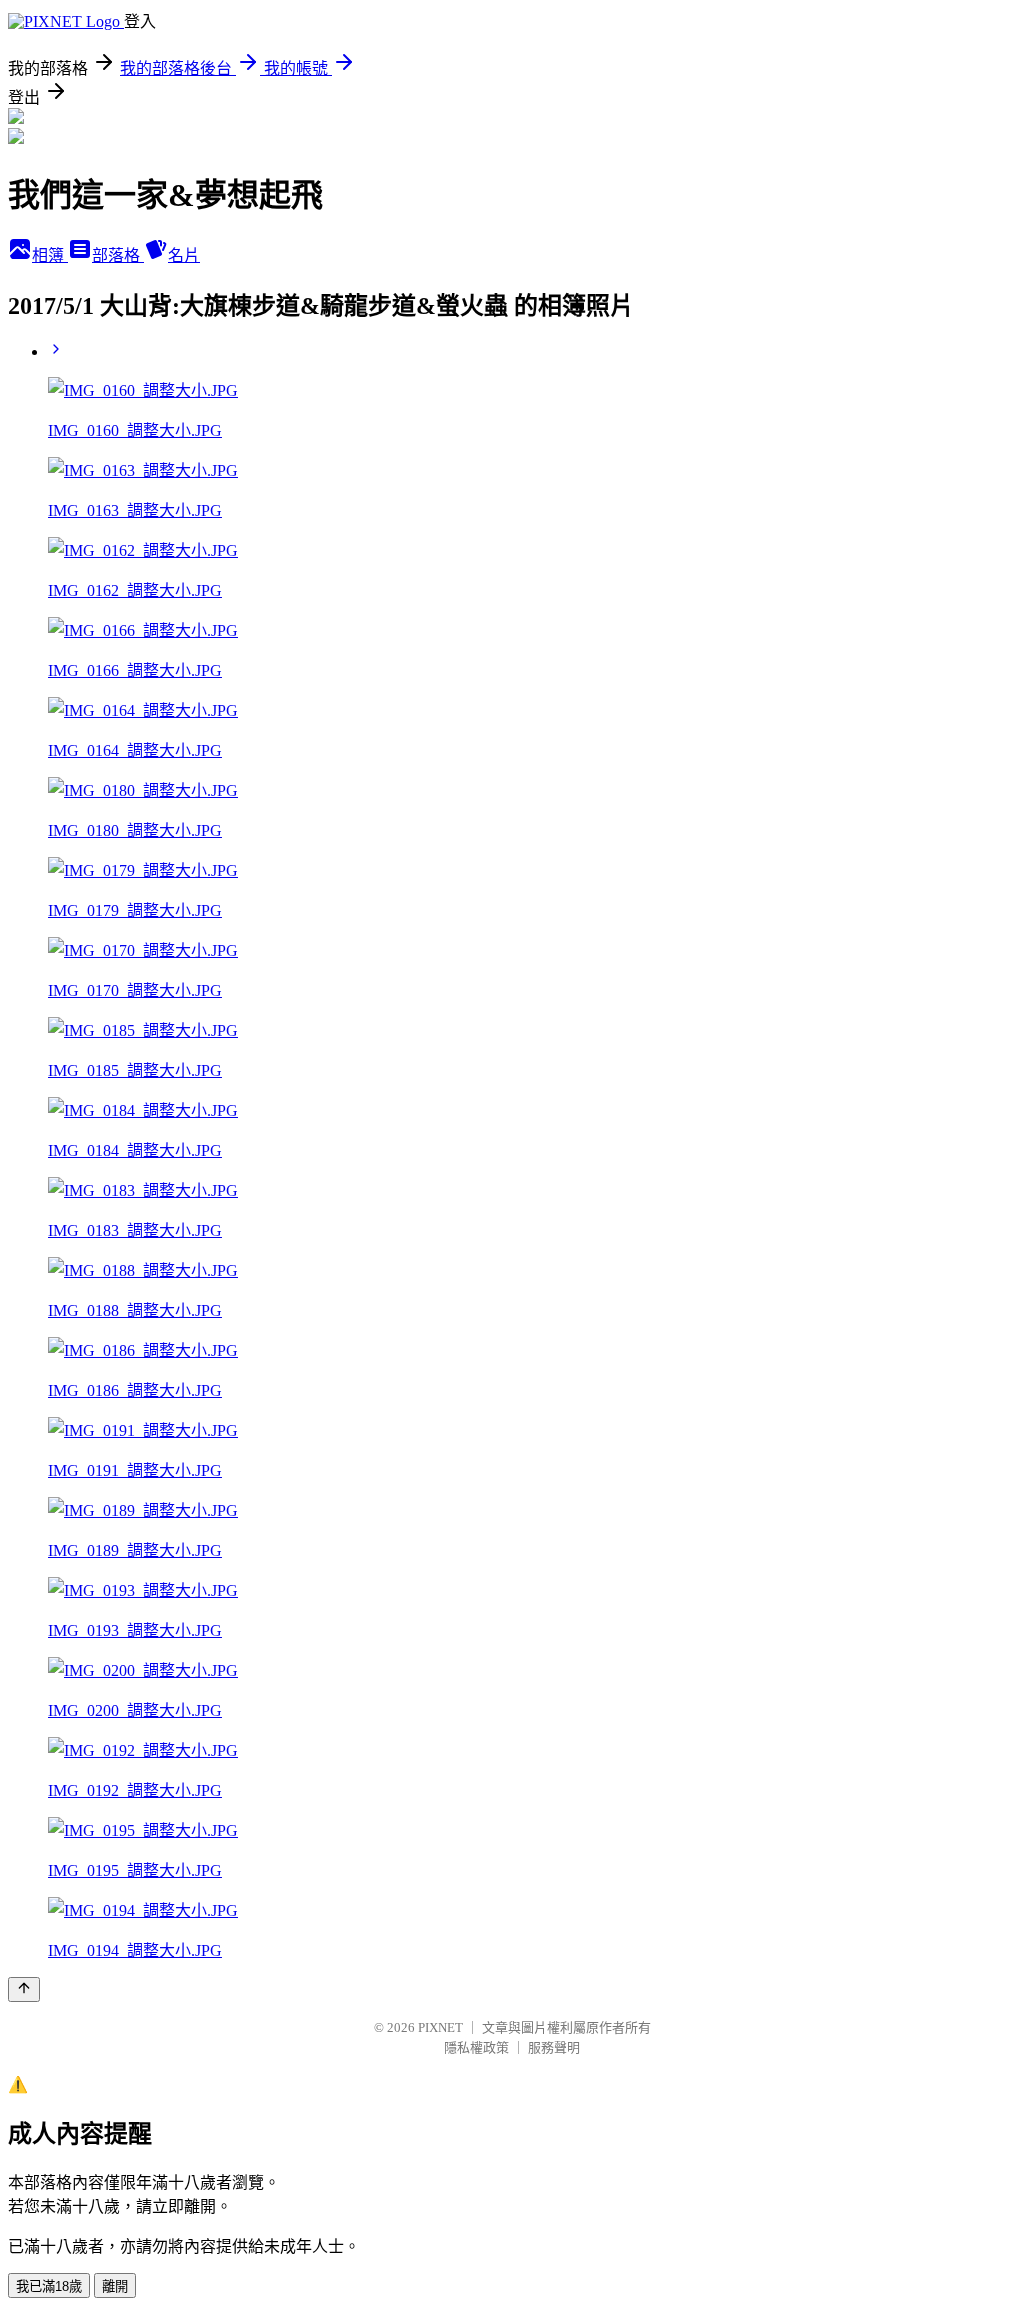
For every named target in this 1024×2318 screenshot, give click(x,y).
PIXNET (440, 2027)
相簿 (50, 255)
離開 (115, 2286)
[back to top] (24, 1989)
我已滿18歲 (49, 2286)
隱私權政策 (476, 2047)
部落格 (118, 255)
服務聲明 (554, 2047)
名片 (184, 255)
